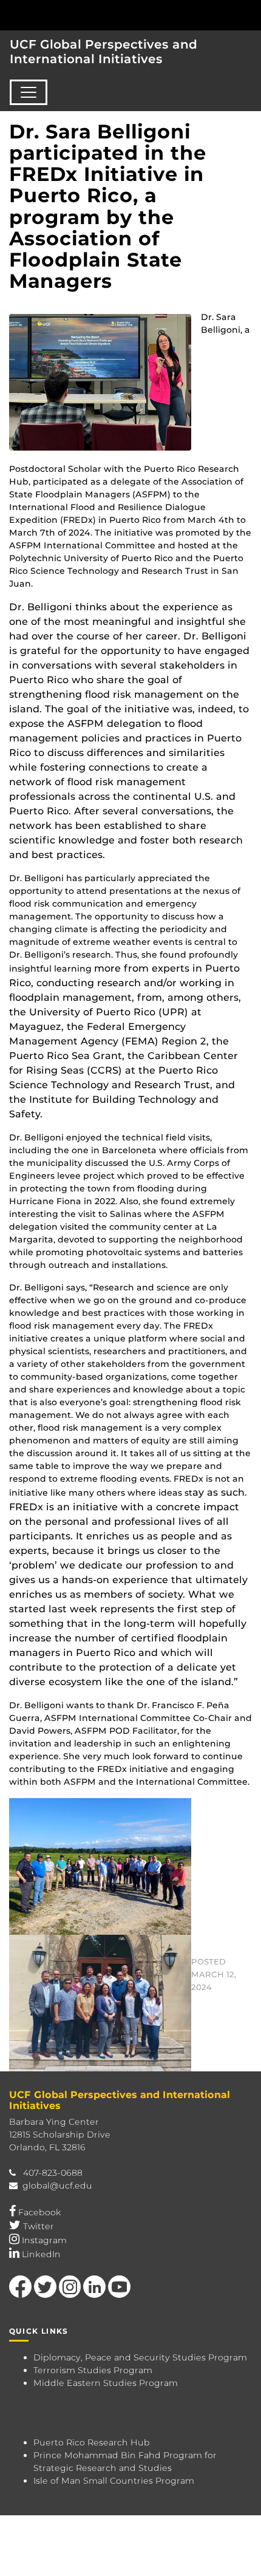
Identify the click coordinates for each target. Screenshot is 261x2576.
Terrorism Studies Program (93, 2370)
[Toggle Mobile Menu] (249, 14)
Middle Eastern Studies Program (106, 2383)
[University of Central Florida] (92, 15)
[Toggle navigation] (29, 92)
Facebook (40, 2212)
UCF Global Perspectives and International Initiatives (103, 52)
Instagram (44, 2240)
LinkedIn (41, 2254)
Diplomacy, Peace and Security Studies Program (140, 2357)
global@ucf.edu (57, 2186)
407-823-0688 (53, 2173)
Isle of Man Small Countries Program (114, 2481)
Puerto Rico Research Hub (92, 2442)
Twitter (39, 2226)
